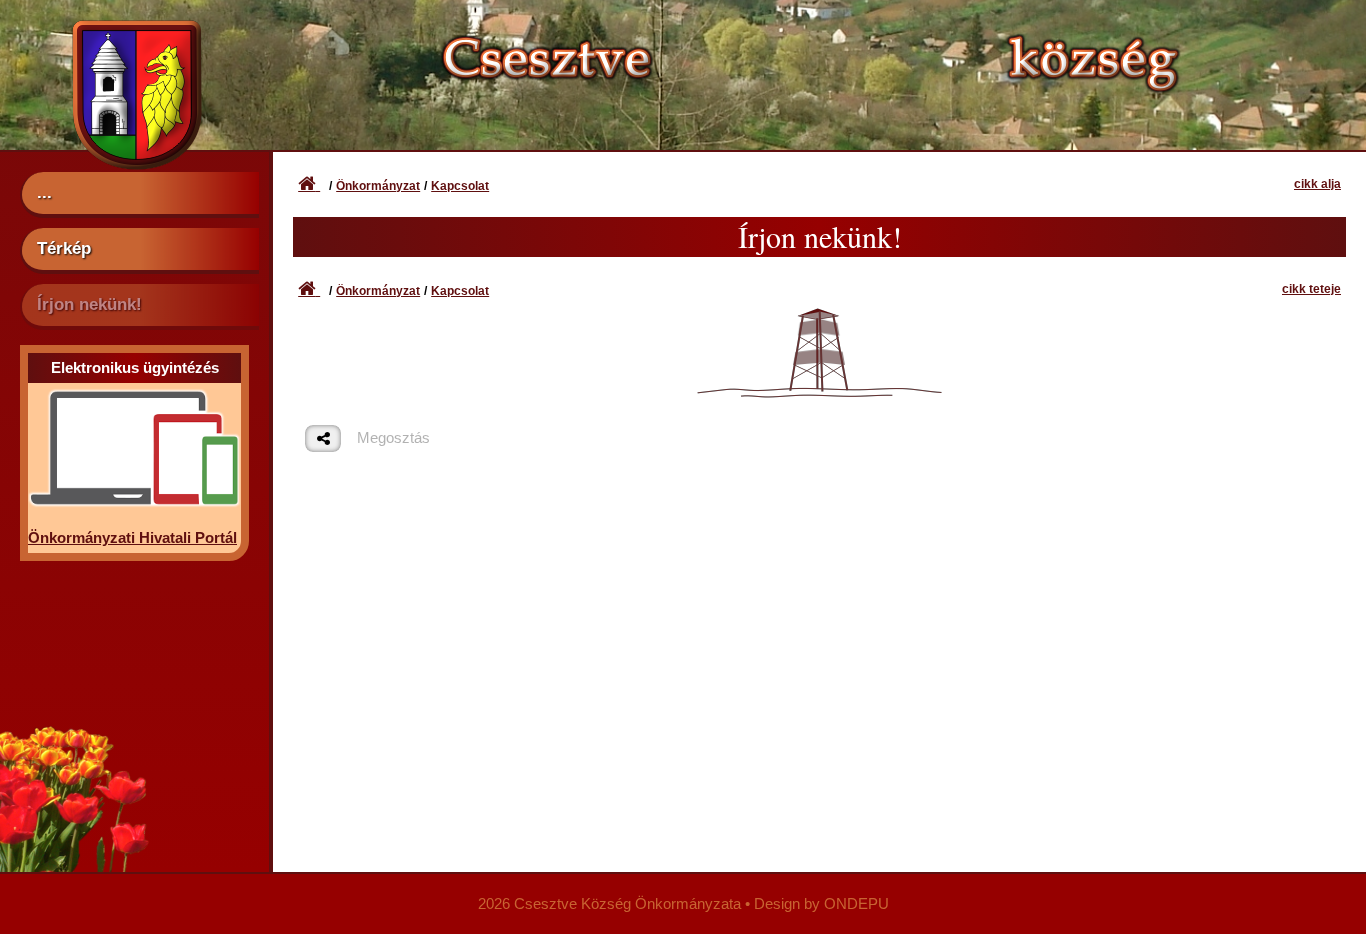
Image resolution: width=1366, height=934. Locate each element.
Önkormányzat (378, 186)
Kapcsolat (460, 186)
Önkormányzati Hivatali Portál (132, 537)
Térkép (64, 248)
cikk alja (1317, 184)
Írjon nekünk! (89, 304)
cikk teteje (1311, 289)
